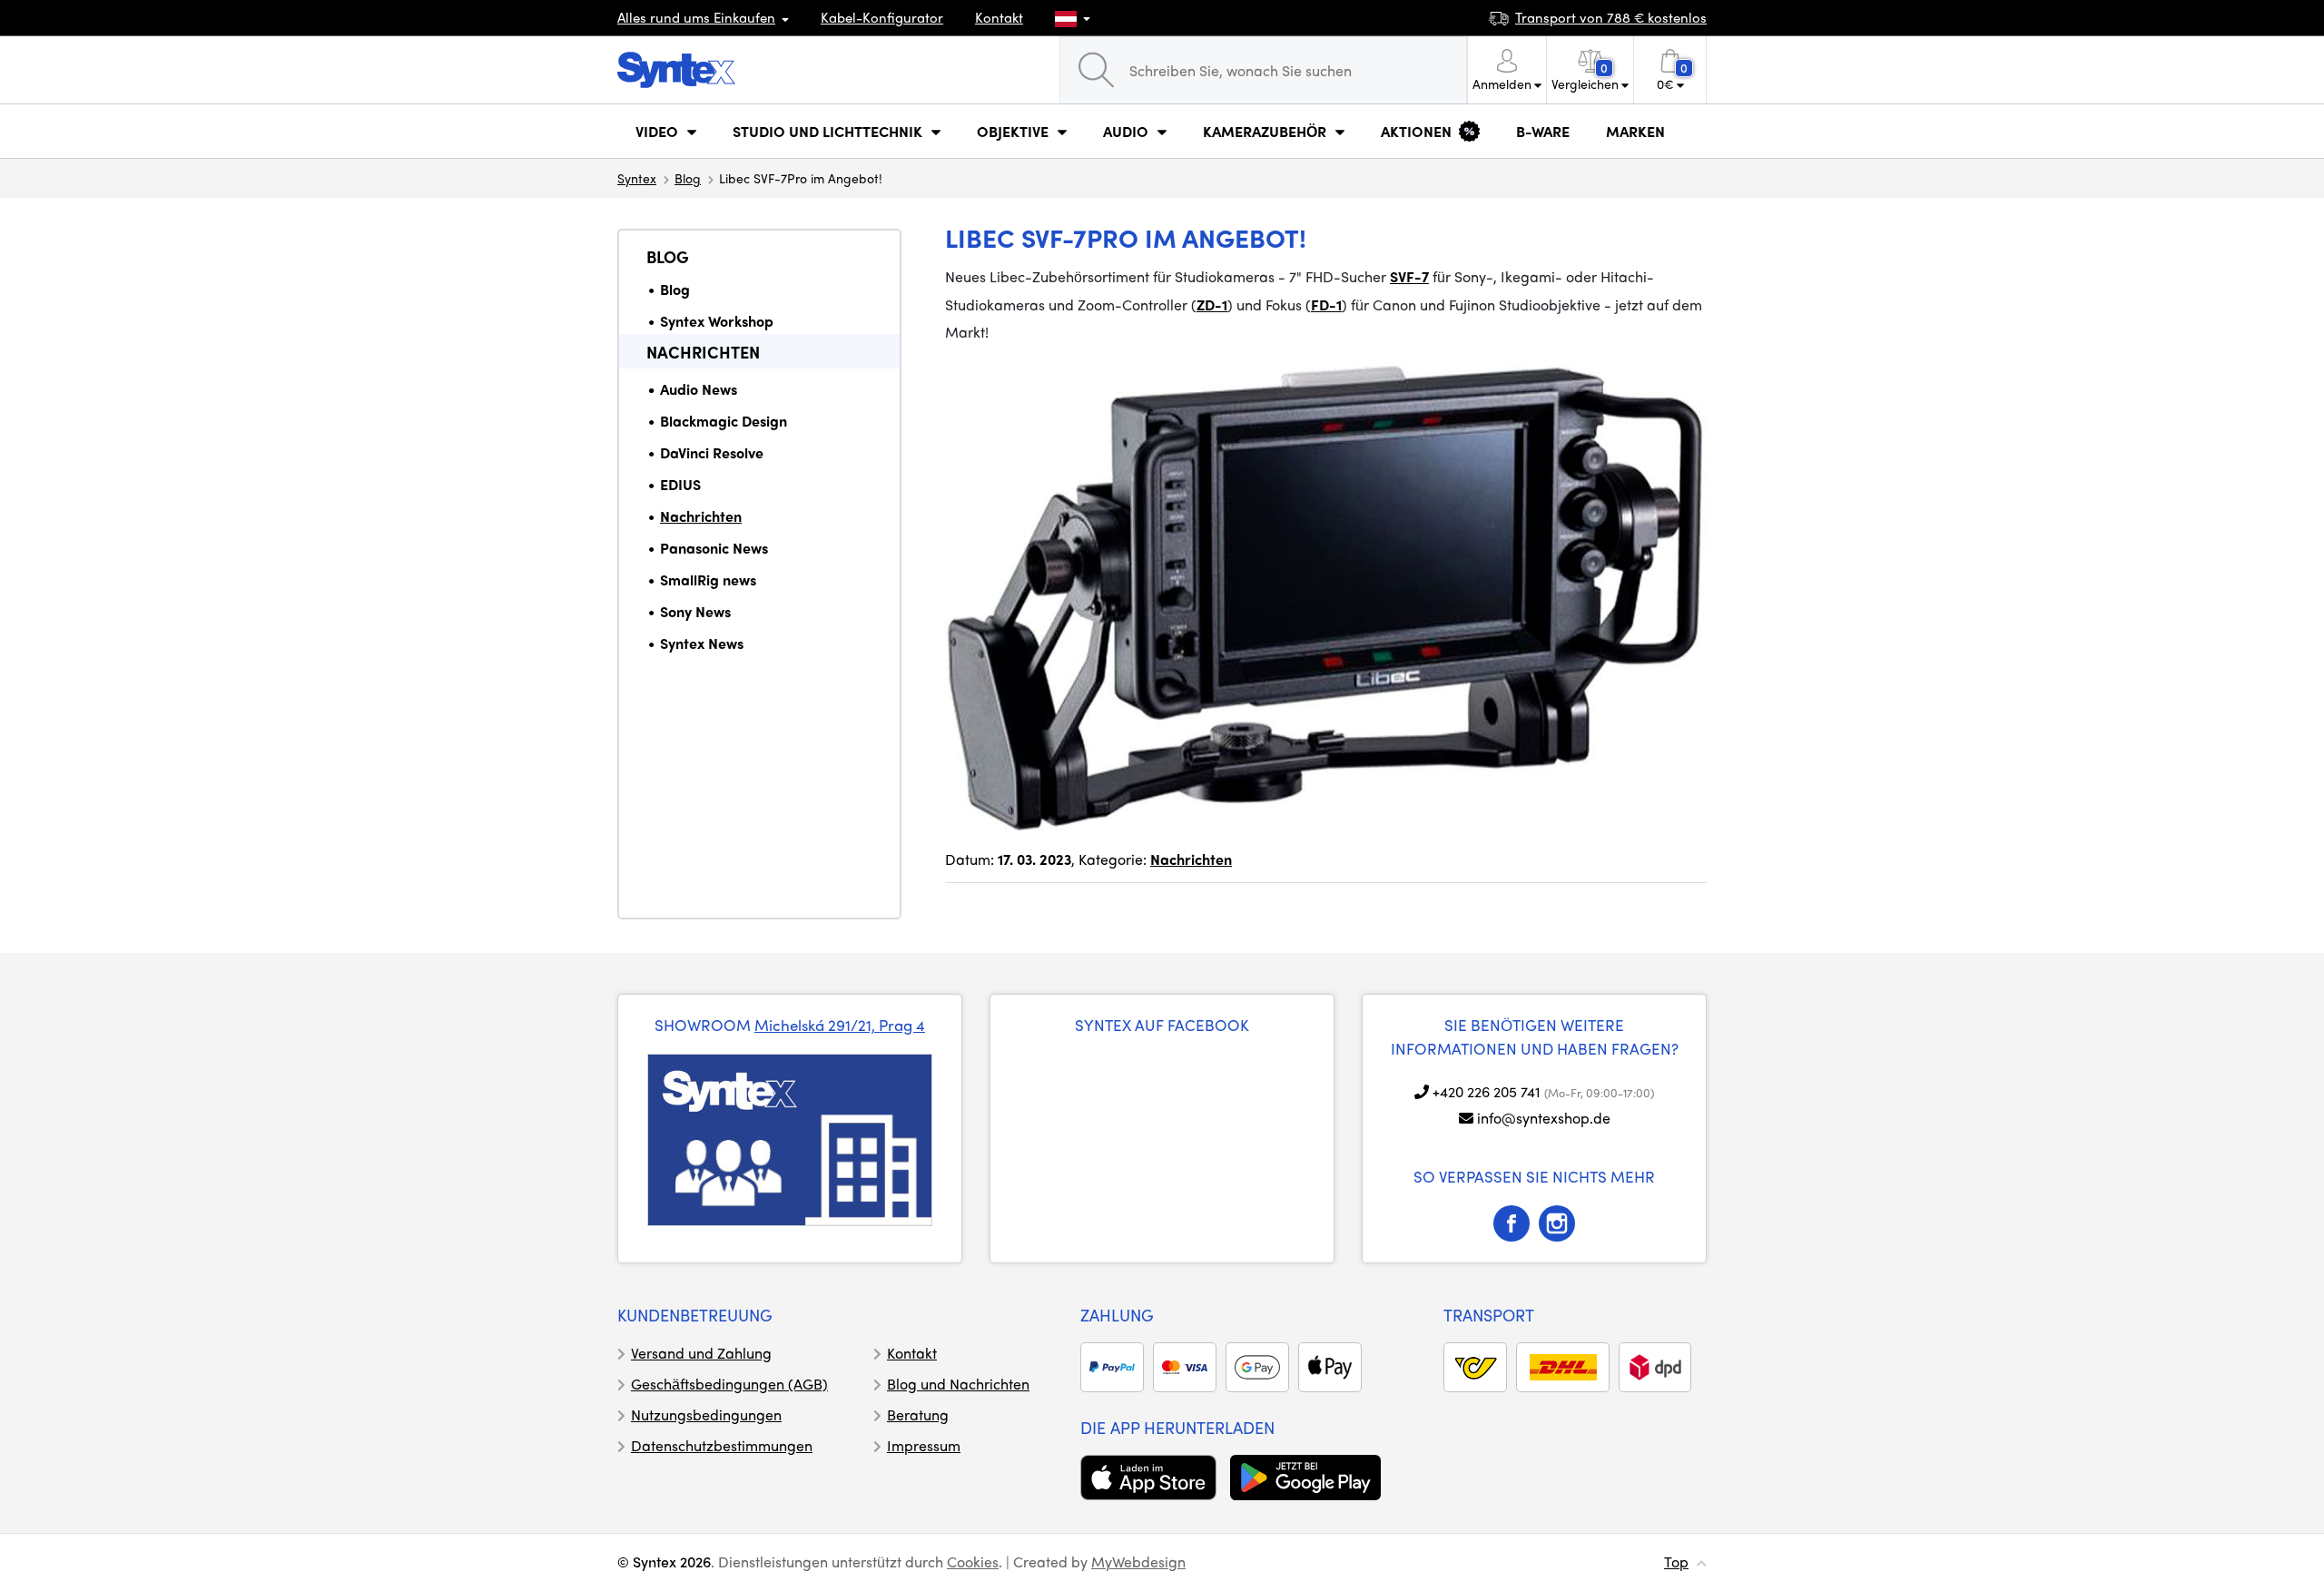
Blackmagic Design (724, 421)
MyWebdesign (1138, 1562)
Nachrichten (703, 352)
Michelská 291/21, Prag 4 (840, 1025)
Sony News (695, 611)
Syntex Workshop (717, 321)
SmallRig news (708, 579)
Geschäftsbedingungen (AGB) (729, 1384)
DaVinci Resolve (712, 452)
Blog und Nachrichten (958, 1384)
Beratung (918, 1414)
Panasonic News (714, 548)
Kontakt (999, 17)
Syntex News (702, 643)
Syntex (637, 178)
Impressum (924, 1445)
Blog (688, 178)
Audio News (699, 389)
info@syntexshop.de (1544, 1118)
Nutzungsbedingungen (706, 1414)
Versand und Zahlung (701, 1353)
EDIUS (680, 484)
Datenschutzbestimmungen (722, 1445)
